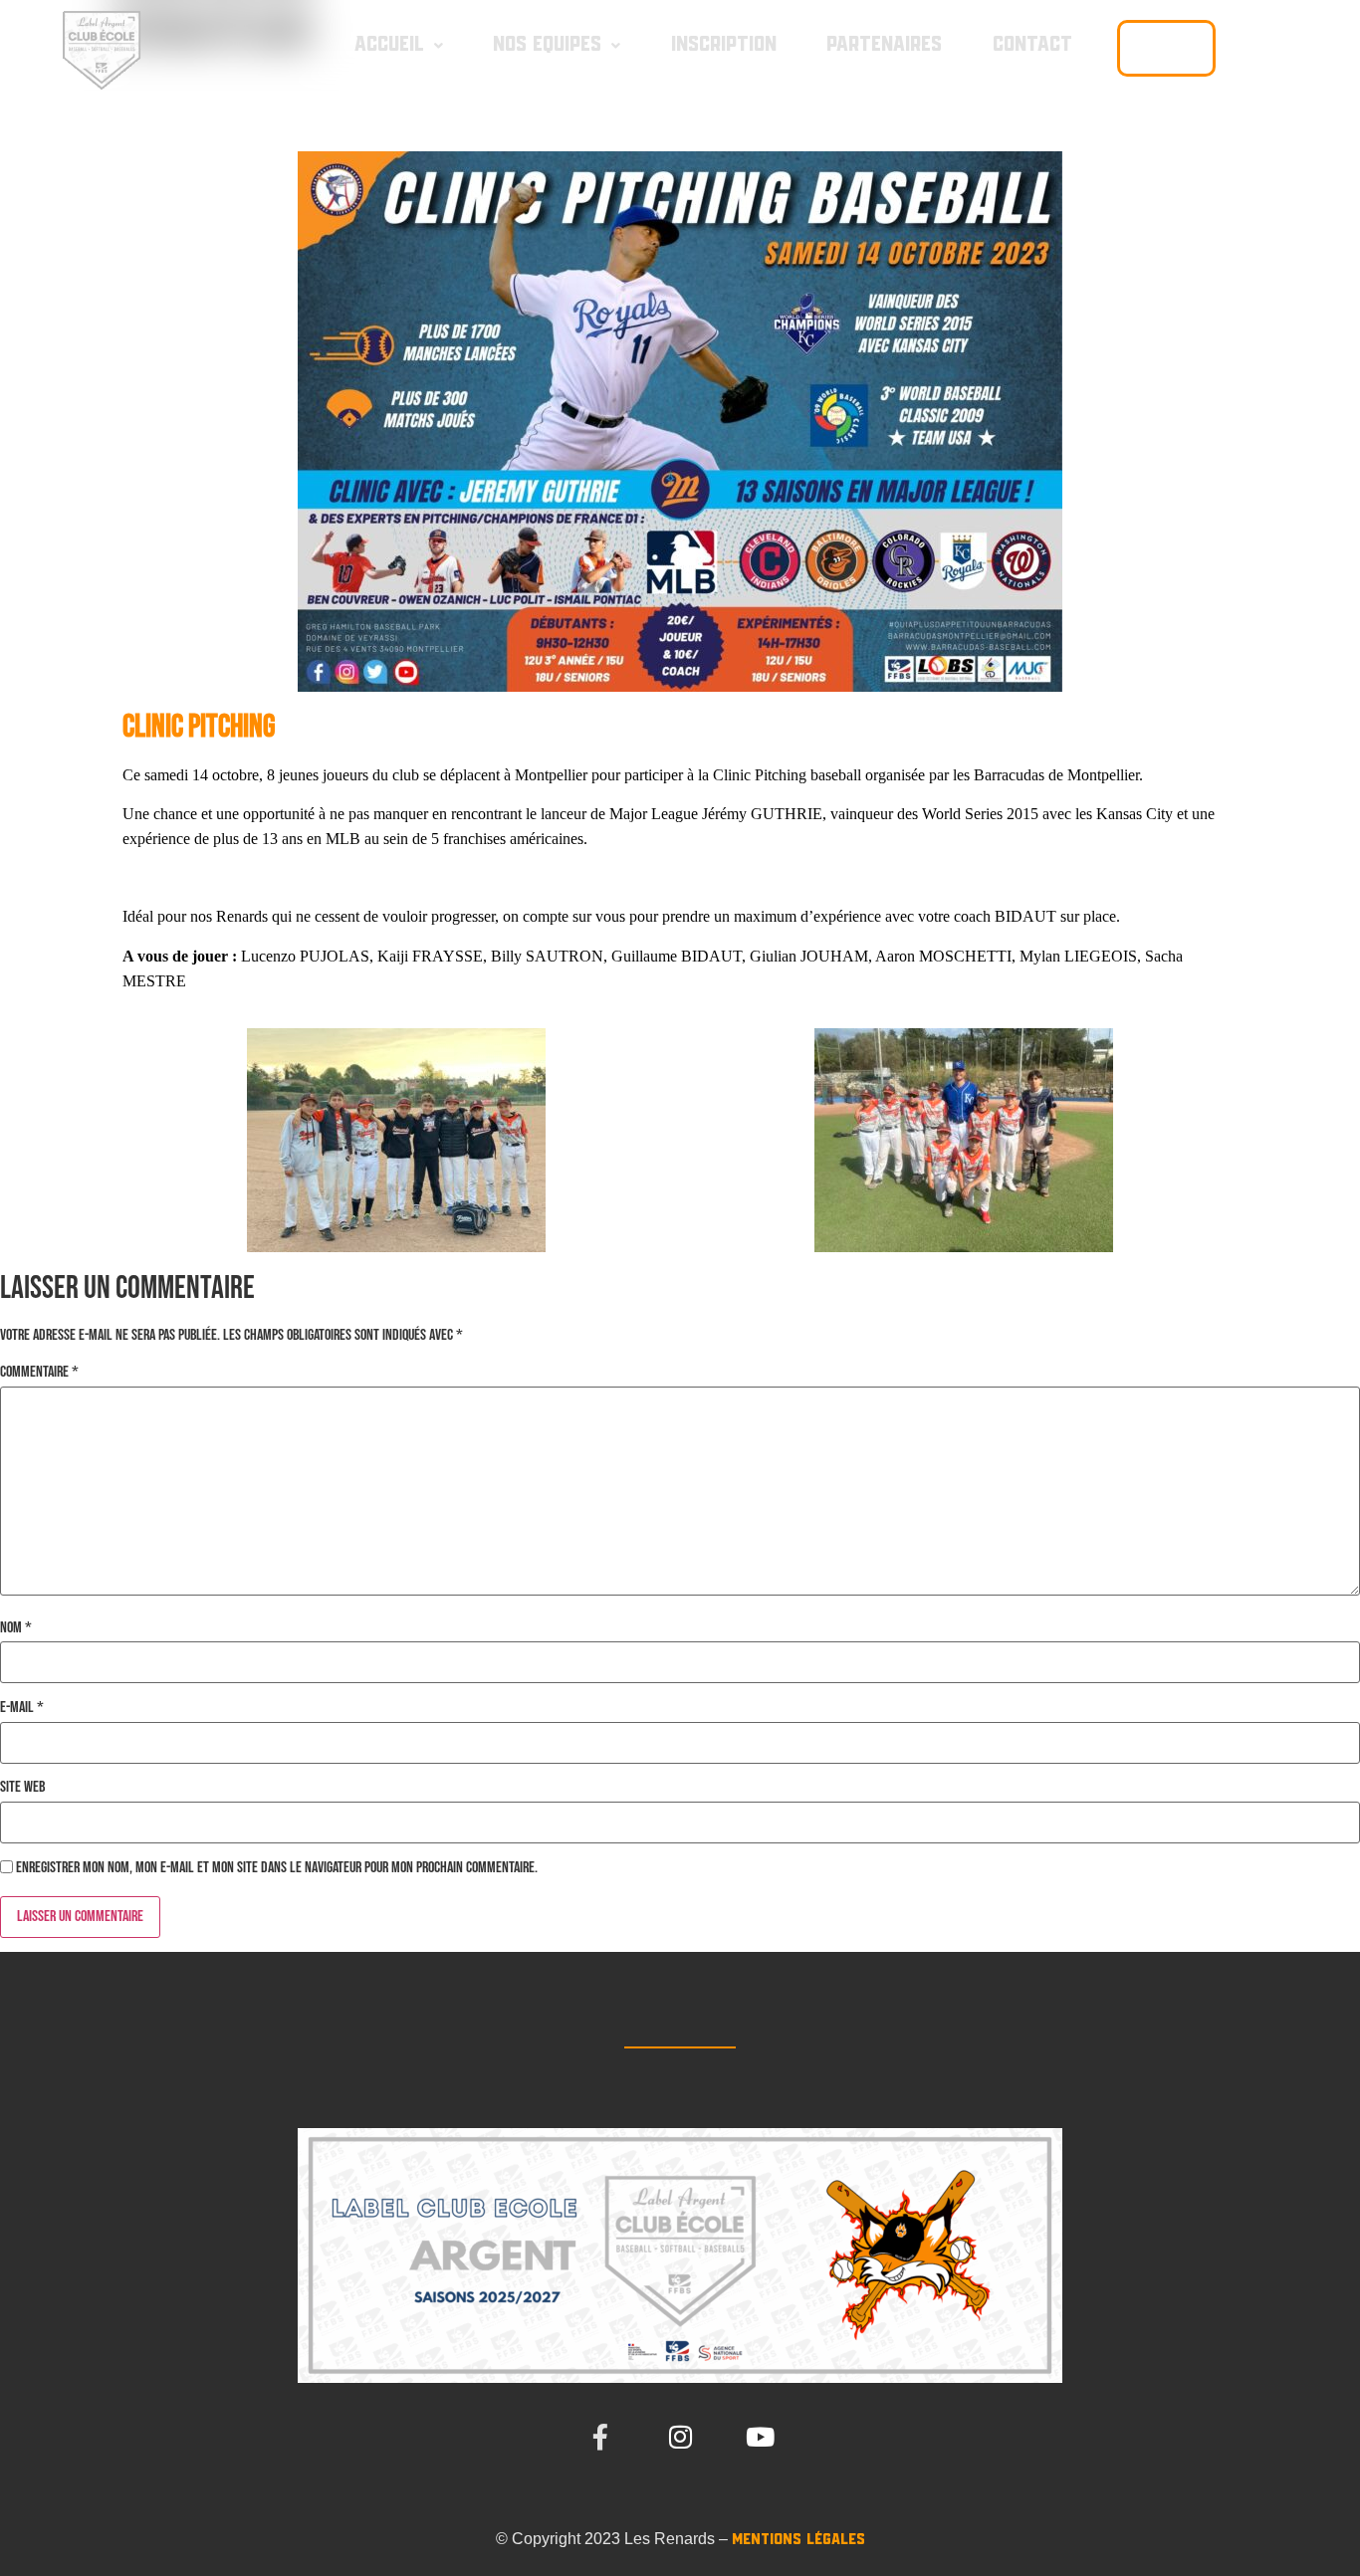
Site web (22, 1788)
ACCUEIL (389, 45)
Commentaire (39, 1373)
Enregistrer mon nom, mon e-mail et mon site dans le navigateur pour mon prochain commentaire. (277, 1868)
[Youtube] (760, 2437)
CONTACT (1032, 45)
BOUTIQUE (1166, 48)
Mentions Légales (798, 2540)
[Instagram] (680, 2437)
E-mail (22, 1708)
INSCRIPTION (724, 45)
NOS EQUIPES (547, 45)
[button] (399, 45)
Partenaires (884, 45)
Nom (16, 1628)
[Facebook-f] (600, 2437)
